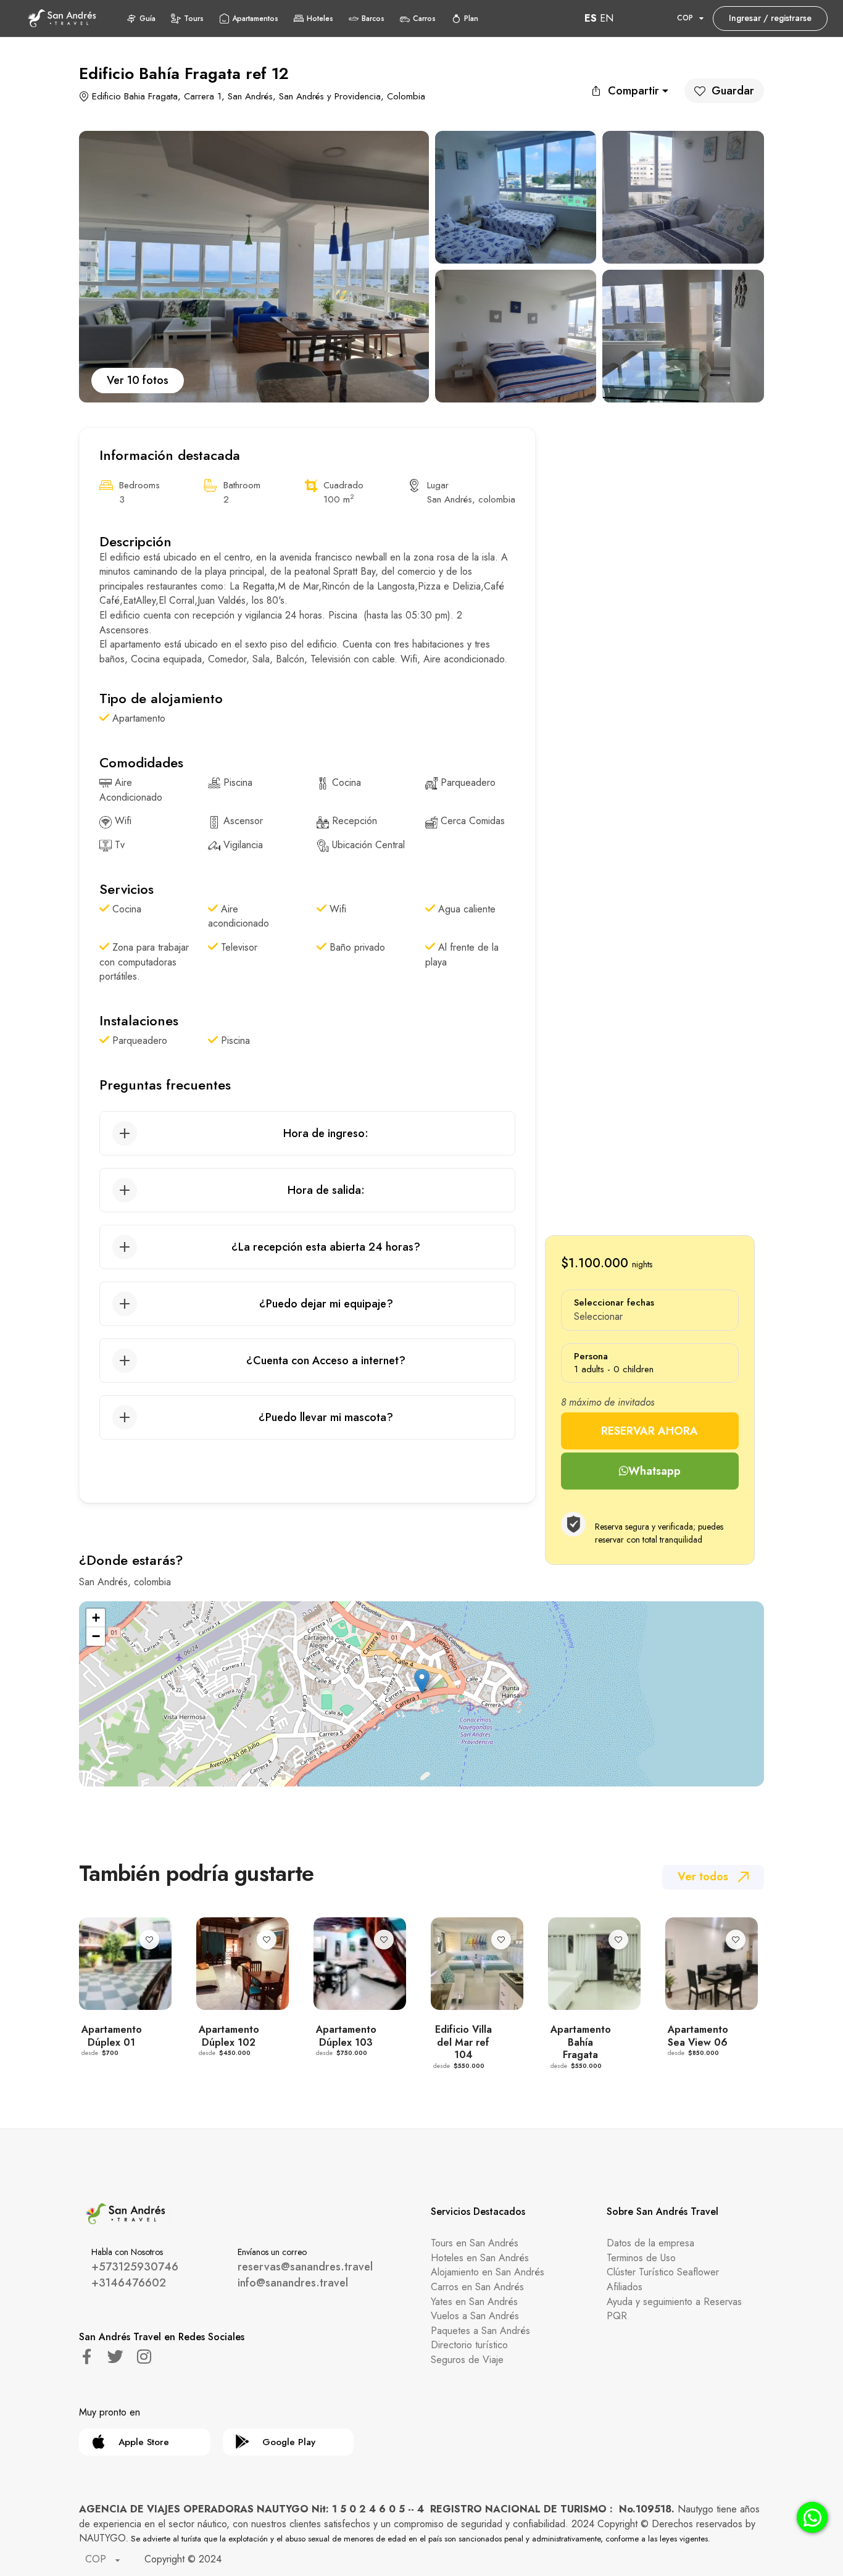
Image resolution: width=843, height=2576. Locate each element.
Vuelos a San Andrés (475, 2316)
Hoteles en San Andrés (480, 2258)
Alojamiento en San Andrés (488, 2272)
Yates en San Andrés (474, 2302)
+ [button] (96, 1618)
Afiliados (625, 2287)
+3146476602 (129, 2283)
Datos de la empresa (650, 2243)
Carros (424, 19)
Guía (147, 19)
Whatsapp (654, 1471)
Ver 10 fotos (138, 380)
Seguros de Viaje (467, 2360)
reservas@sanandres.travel (305, 2267)
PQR (617, 2316)
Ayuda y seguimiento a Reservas (674, 2302)
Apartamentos (255, 19)
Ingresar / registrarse (770, 18)
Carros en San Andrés (477, 2287)
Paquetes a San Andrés (480, 2331)
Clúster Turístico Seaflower (663, 2272)
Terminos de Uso (641, 2258)
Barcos (373, 19)
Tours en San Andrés (475, 2243)
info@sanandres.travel (293, 2283)
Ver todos (703, 1877)
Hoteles (320, 19)
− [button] (96, 1636)
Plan (471, 19)
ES (591, 18)
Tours (194, 19)
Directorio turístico (469, 2345)
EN (607, 18)
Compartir (633, 91)
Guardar (733, 91)
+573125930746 (135, 2267)
